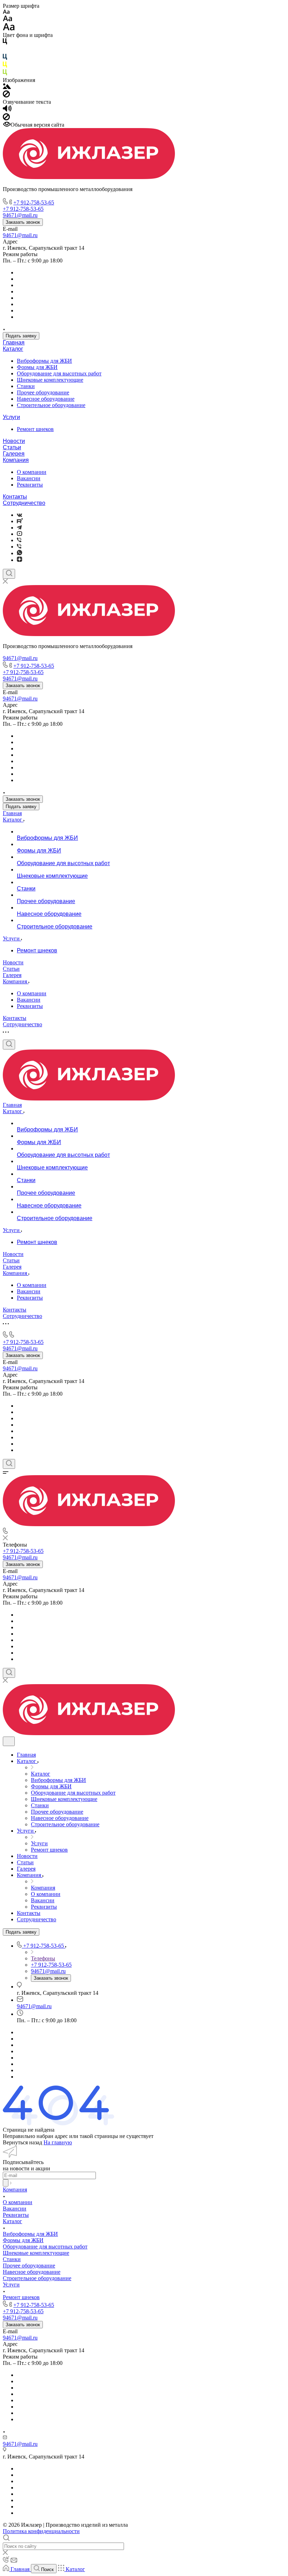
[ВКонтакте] (19, 515)
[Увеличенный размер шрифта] (9, 29)
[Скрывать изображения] (6, 96)
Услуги (11, 417)
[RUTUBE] (20, 521)
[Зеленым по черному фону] (5, 74)
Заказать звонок (23, 222)
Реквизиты (30, 485)
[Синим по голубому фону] (5, 58)
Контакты (15, 497)
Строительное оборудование (51, 405)
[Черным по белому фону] (5, 43)
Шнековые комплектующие (50, 380)
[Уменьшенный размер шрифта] (6, 12)
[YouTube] (19, 534)
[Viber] (19, 540)
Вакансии (29, 478)
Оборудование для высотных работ (59, 373)
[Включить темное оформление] (9, 1741)
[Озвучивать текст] (7, 110)
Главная (14, 342)
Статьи (12, 447)
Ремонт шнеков (35, 429)
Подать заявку (21, 336)
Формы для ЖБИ (37, 367)
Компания (16, 460)
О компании (32, 472)
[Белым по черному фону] (5, 50)
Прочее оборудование (43, 392)
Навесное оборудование (46, 399)
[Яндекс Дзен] (19, 560)
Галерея (14, 454)
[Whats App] (19, 553)
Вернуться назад (22, 2142)
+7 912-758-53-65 (34, 202)
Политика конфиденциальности (41, 2531)
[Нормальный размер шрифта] (8, 20)
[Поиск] (9, 574)
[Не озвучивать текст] (6, 118)
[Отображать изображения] (7, 87)
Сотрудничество (24, 503)
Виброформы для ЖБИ (44, 361)
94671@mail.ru (20, 235)
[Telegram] (19, 528)
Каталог (13, 349)
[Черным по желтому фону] (5, 66)
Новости (14, 441)
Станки (26, 386)
